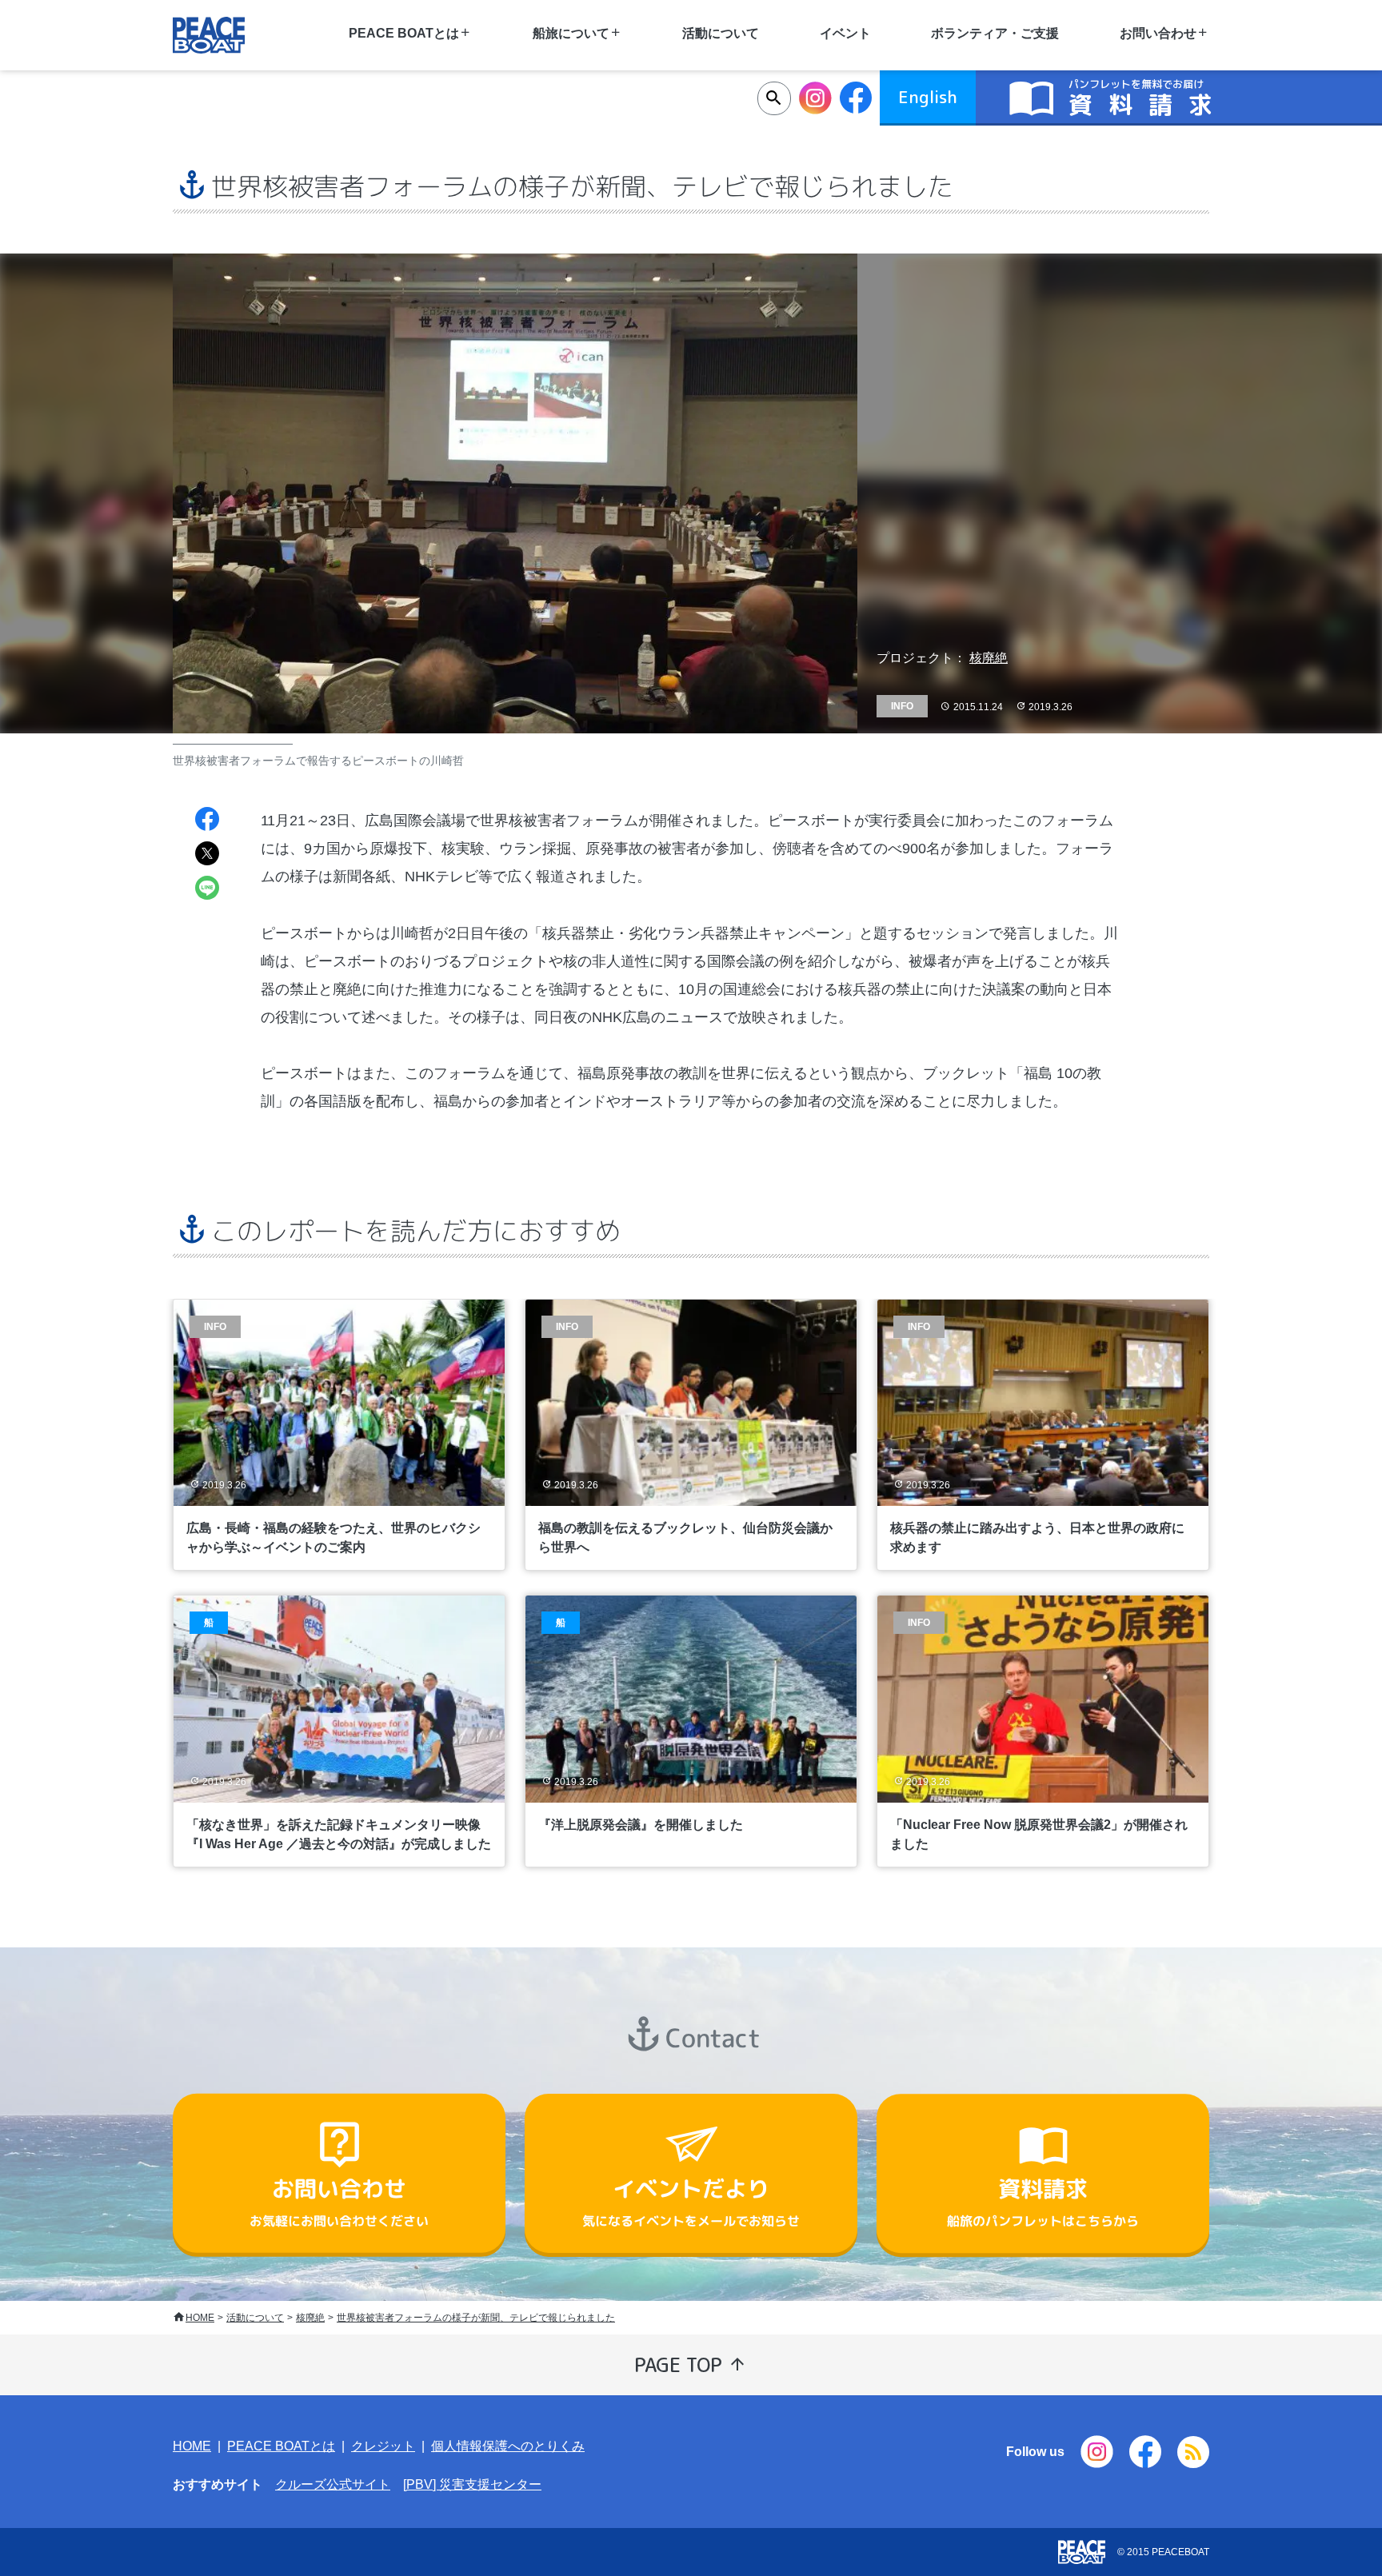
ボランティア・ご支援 (995, 33)
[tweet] (207, 855)
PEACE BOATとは (281, 2446)
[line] (207, 890)
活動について (721, 33)
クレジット (383, 2446)
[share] (207, 821)
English (928, 97)
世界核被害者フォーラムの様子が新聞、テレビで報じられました (476, 2318)
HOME (200, 2318)
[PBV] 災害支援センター (472, 2484)
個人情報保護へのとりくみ (508, 2446)
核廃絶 (989, 658)
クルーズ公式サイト (333, 2484)
